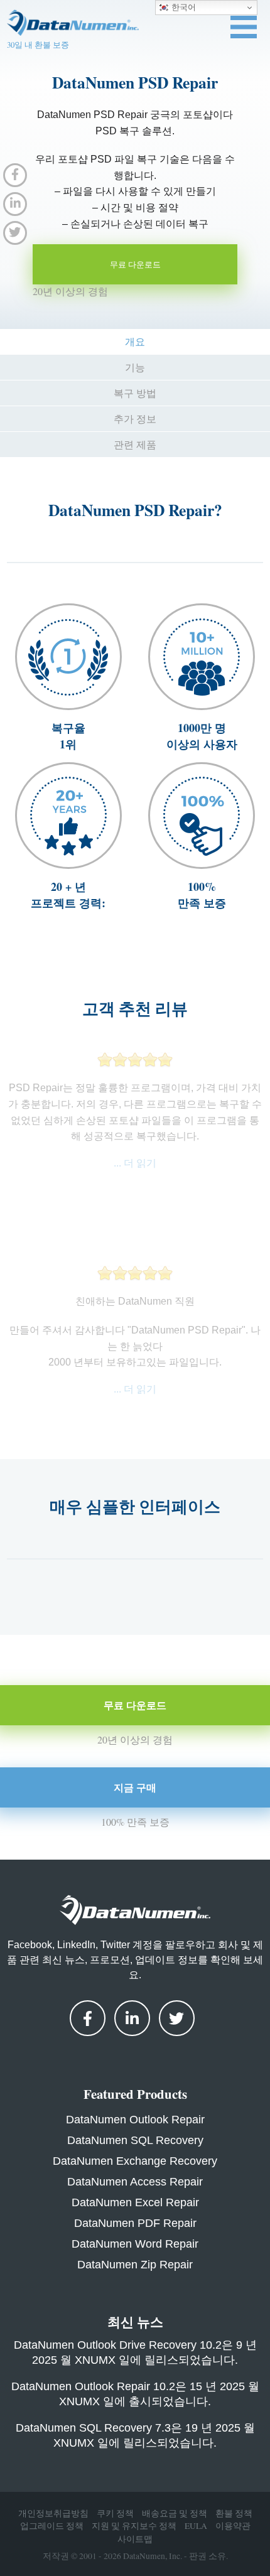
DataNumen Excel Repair (135, 2202)
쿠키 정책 (115, 2513)
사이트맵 (135, 2539)
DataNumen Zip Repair (135, 2265)
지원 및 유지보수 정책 (134, 2526)
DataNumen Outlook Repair (135, 2120)
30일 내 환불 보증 (38, 45)
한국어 (182, 7)
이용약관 (233, 2526)
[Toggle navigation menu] (244, 27)
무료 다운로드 (135, 264)
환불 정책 (234, 2513)
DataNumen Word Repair (135, 2244)
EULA (196, 2526)
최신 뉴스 (135, 2322)
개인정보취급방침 (53, 2513)
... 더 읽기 (135, 1163)
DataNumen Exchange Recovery (135, 2161)
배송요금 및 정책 (175, 2513)
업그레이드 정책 (52, 2526)
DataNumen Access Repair (135, 2182)
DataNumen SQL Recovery (135, 2140)
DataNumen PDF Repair (135, 2223)
